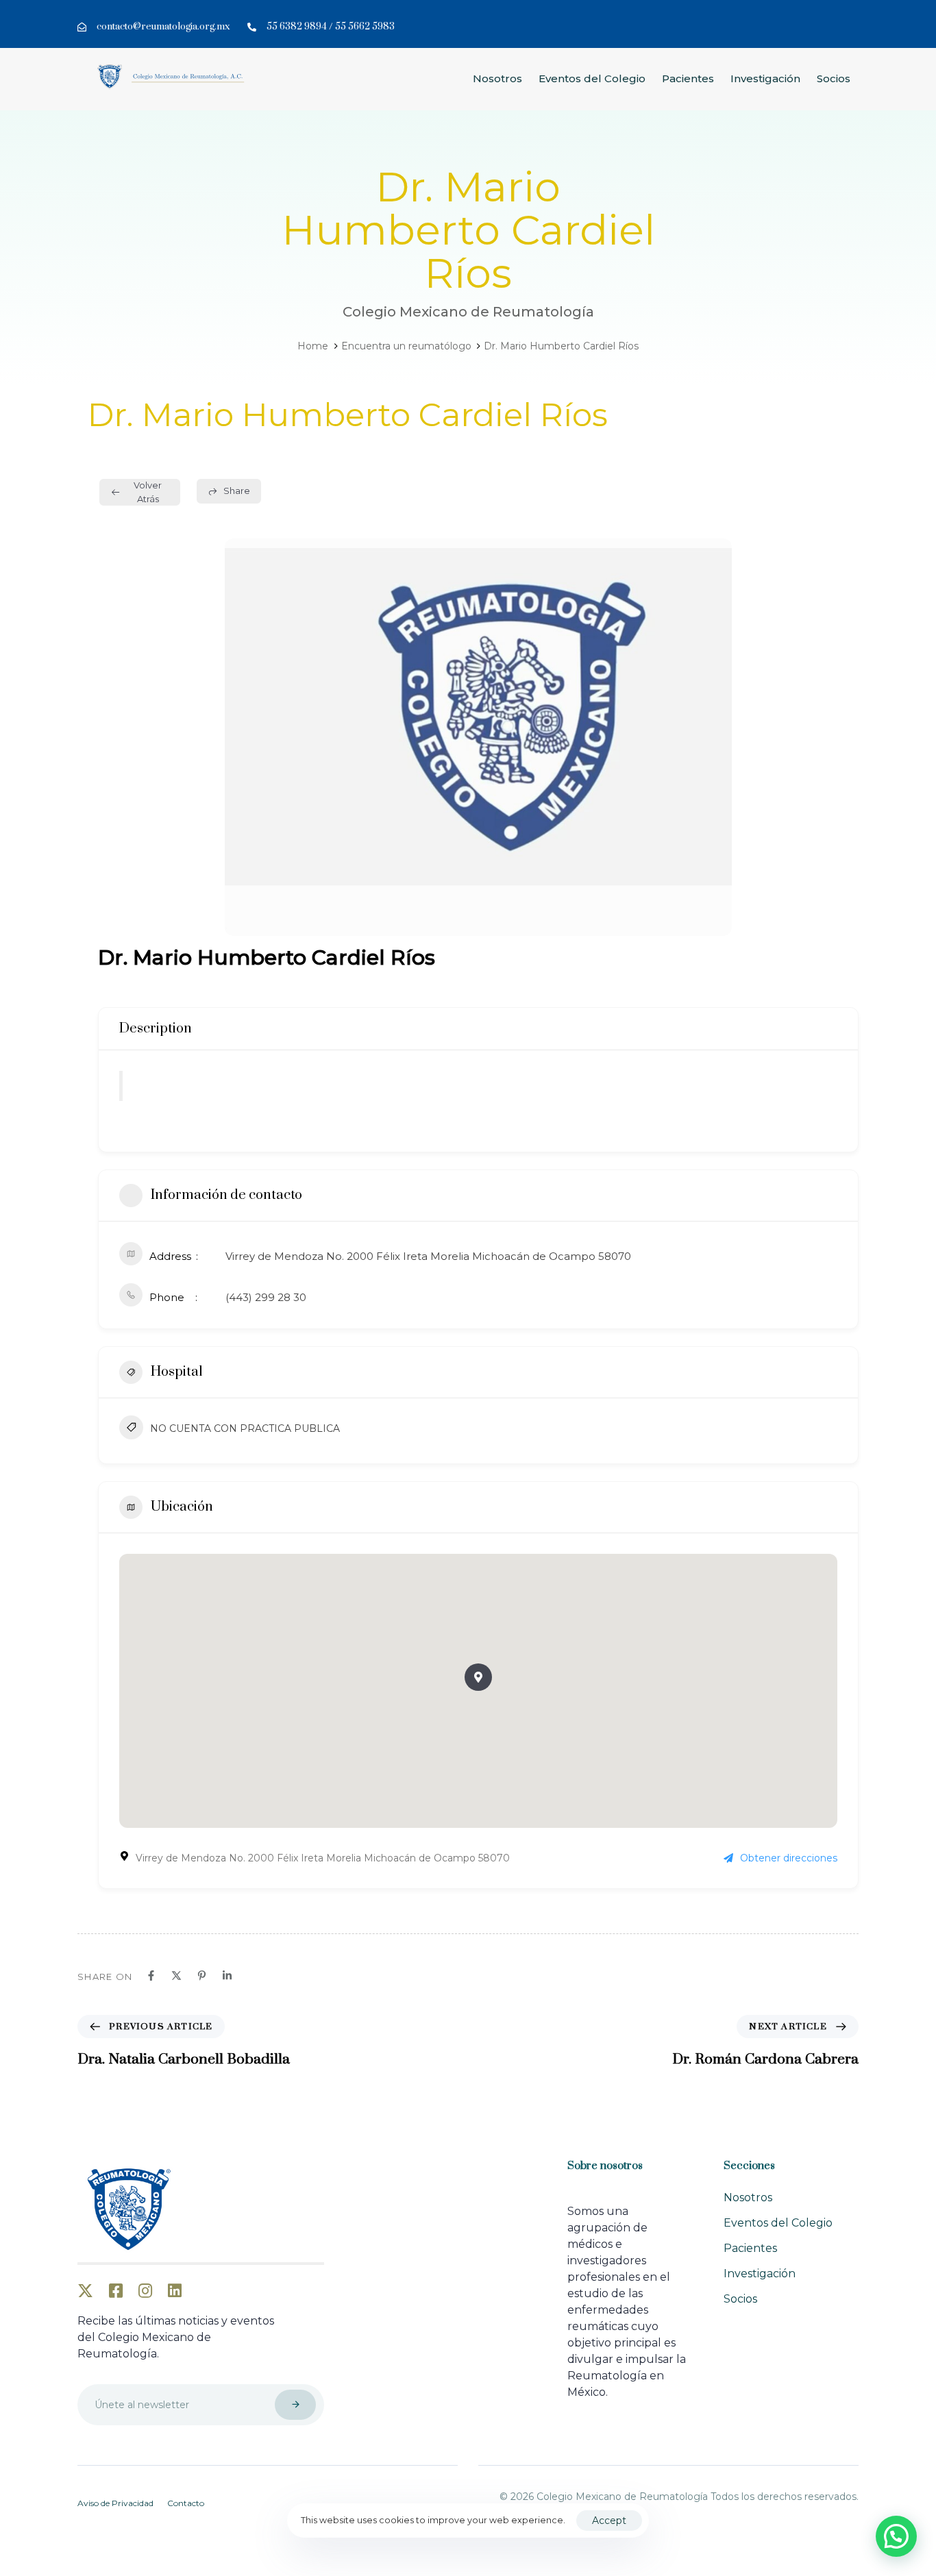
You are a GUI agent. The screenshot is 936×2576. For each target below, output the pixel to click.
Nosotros (497, 78)
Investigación (765, 78)
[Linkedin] (227, 1976)
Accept (609, 2521)
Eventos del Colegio (592, 78)
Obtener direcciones (789, 1858)
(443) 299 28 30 (266, 1297)
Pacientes (688, 78)
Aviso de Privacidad (115, 2503)
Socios (834, 78)
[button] (478, 1677)
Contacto (186, 2503)
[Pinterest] (202, 1976)
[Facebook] (151, 1976)
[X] (176, 1976)
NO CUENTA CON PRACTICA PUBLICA (245, 1428)
